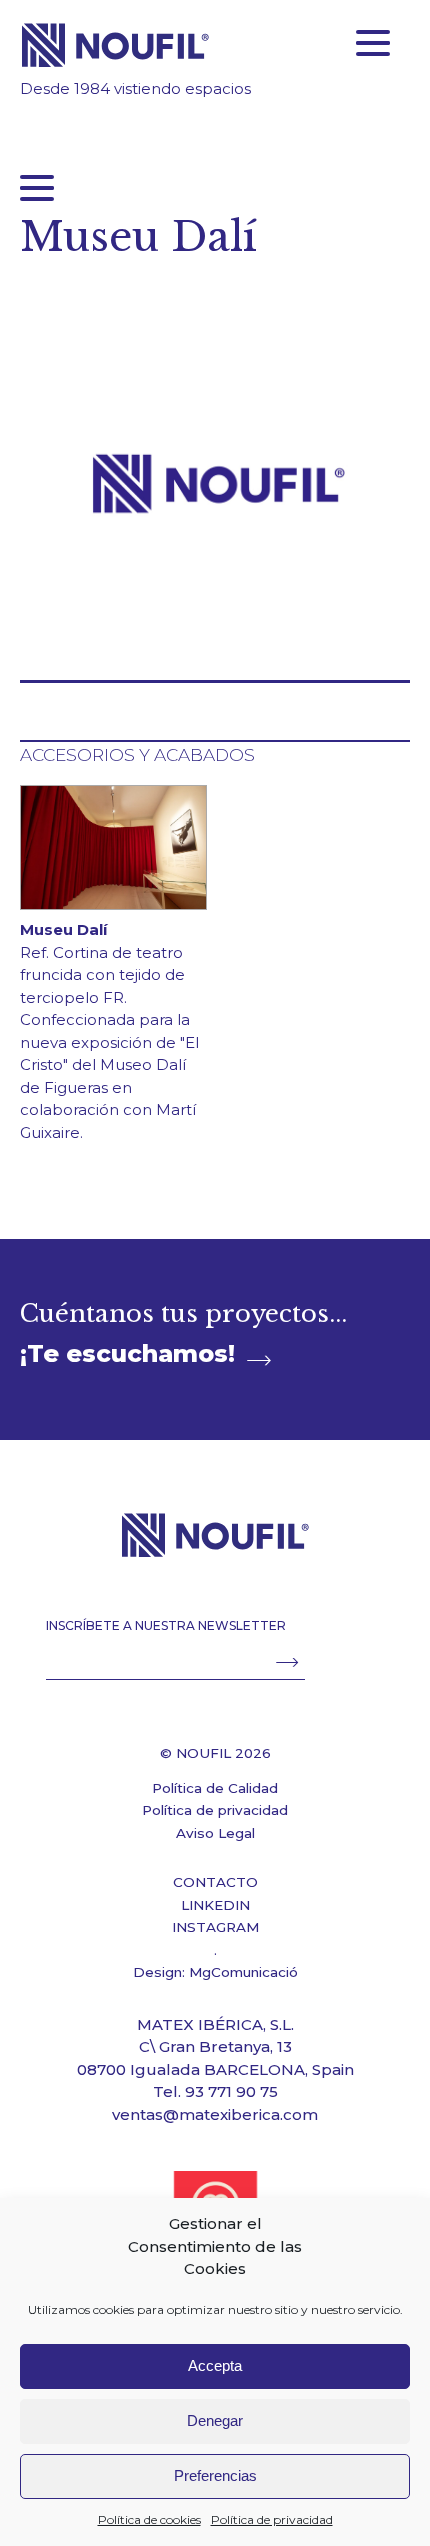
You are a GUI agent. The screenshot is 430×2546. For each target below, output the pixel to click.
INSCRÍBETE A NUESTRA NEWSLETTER (166, 1625)
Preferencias (215, 2475)
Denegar (215, 2420)
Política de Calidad (215, 1788)
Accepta (215, 2365)
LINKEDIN (215, 1905)
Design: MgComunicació (215, 1972)
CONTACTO (215, 1882)
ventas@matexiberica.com (215, 2114)
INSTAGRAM (215, 1927)
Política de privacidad (272, 2519)
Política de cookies (149, 2519)
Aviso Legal (215, 1833)
